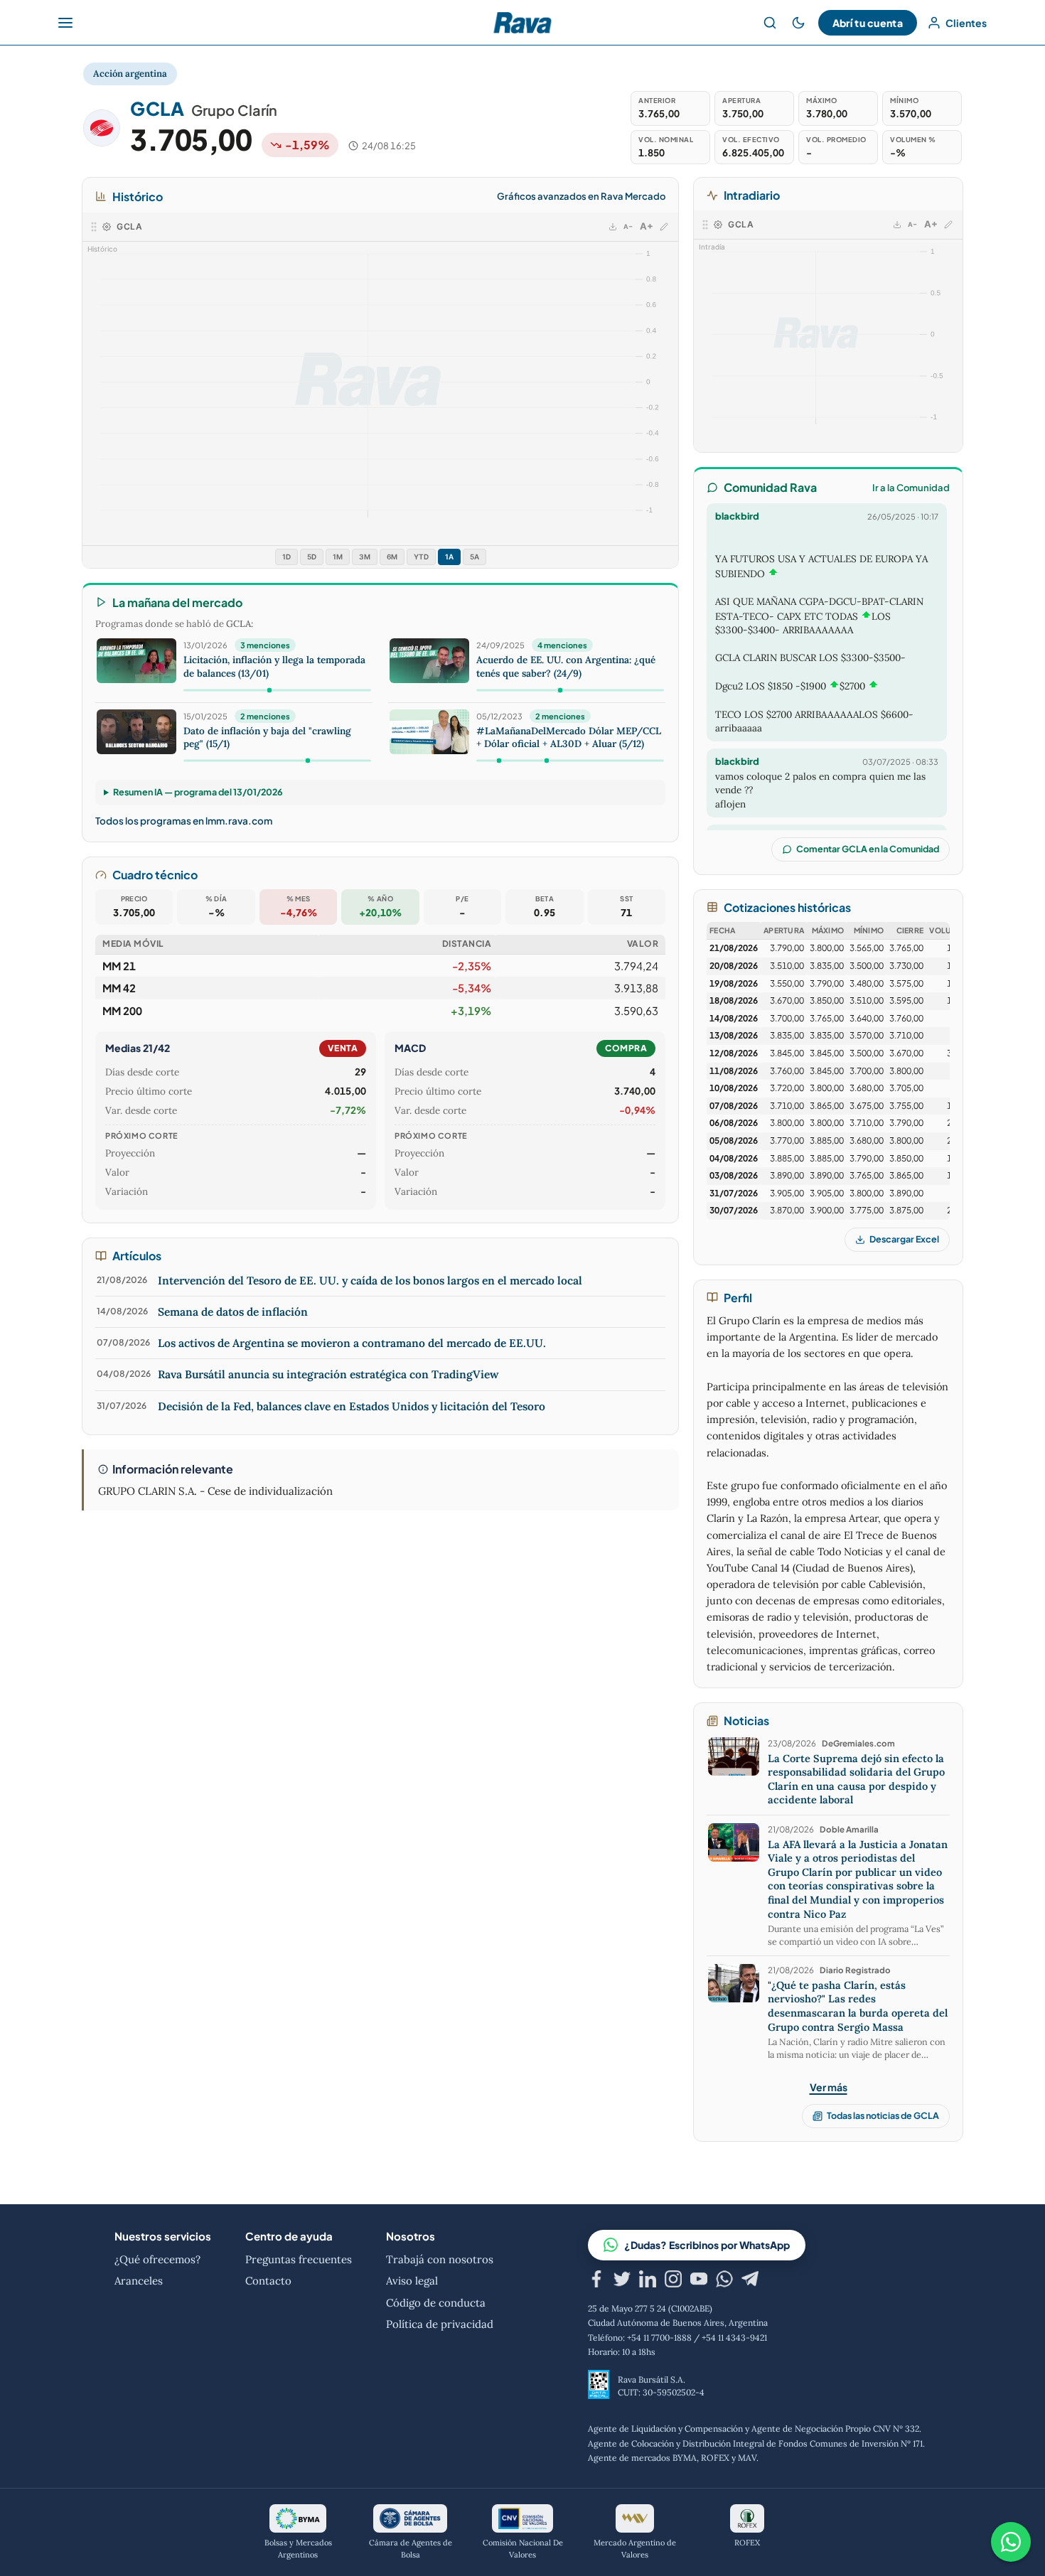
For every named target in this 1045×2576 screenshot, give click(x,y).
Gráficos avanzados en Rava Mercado (581, 196)
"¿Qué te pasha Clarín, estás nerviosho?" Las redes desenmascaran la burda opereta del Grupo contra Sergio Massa (858, 2006)
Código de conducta (436, 2303)
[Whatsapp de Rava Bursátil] (724, 2281)
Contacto (268, 2281)
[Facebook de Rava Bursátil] (596, 2281)
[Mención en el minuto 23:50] (547, 761)
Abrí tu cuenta (868, 23)
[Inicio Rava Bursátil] (522, 23)
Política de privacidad (440, 2324)
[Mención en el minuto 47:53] (270, 690)
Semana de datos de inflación (233, 1311)
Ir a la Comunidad (911, 488)
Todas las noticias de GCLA (883, 2115)
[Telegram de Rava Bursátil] (750, 2281)
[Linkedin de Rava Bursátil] (648, 2281)
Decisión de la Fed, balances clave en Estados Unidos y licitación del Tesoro (352, 1406)
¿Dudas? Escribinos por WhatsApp (707, 2245)
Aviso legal (412, 2281)
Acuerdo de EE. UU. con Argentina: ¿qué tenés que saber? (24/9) (566, 666)
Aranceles (139, 2281)
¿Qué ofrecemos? (157, 2259)
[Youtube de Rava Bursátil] (699, 2281)
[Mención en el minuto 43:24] (561, 690)
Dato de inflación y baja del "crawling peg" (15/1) (267, 737)
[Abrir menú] (65, 23)
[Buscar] (770, 23)
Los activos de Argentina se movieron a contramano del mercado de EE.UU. (352, 1343)
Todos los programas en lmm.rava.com (184, 821)
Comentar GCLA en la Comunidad (868, 849)
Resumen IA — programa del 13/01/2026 (198, 792)
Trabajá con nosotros (440, 2259)
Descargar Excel (904, 1239)
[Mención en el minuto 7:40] (499, 761)
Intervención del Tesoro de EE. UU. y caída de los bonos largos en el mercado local (370, 1280)
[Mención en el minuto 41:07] (307, 761)
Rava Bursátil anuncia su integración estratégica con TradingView (328, 1374)
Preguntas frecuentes (299, 2259)
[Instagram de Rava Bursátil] (673, 2281)
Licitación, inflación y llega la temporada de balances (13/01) (274, 666)
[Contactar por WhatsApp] (1011, 2542)
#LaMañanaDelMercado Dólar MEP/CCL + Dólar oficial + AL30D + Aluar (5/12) (569, 737)
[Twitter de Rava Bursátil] (622, 2281)
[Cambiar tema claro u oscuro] (798, 23)
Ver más (829, 2087)
